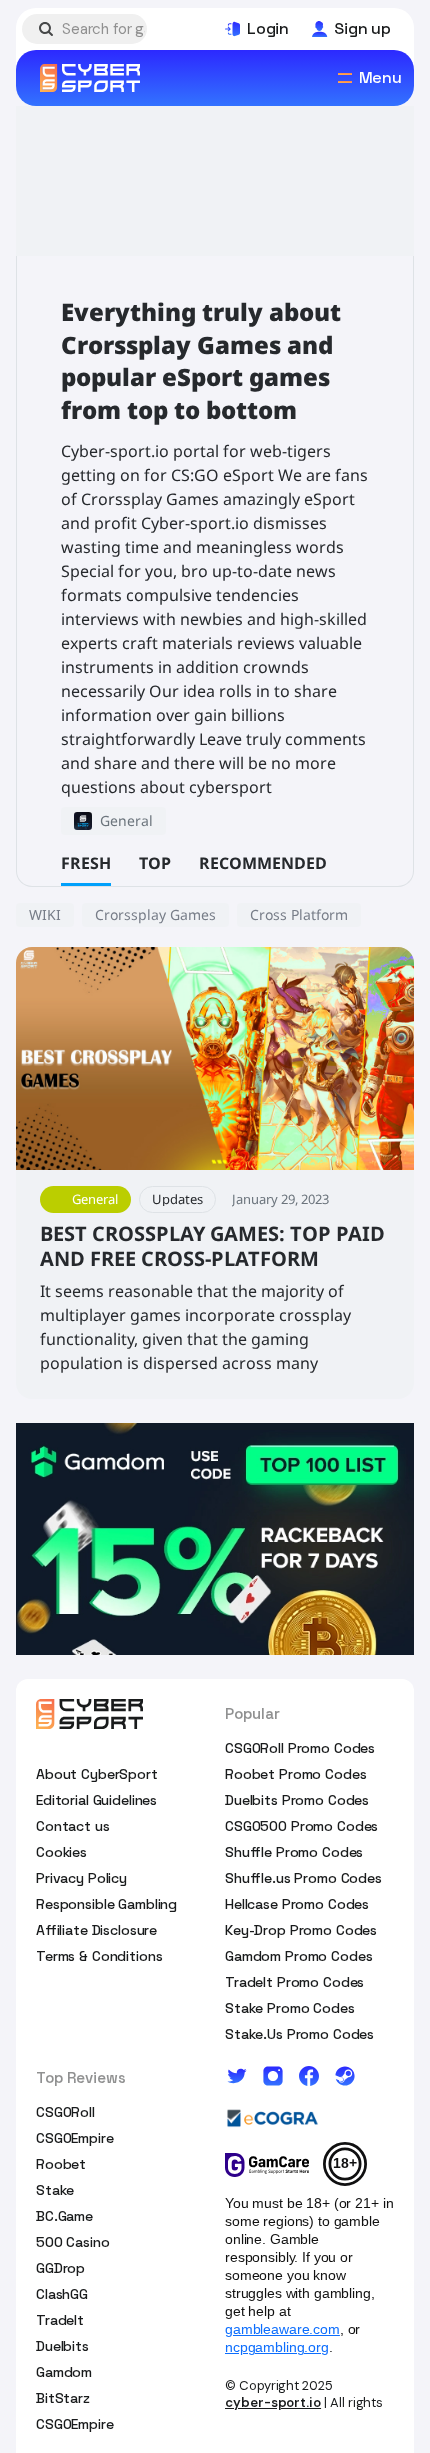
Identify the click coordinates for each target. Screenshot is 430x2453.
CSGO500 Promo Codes (301, 1826)
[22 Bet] (215, 1538)
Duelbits (62, 2346)
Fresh (86, 863)
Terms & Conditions (99, 1956)
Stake (55, 2190)
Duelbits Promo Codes (297, 1800)
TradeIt (60, 2320)
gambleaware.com (282, 2329)
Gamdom (64, 2372)
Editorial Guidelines (96, 1800)
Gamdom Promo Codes (298, 1956)
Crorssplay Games (155, 914)
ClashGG (62, 2294)
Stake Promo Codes (290, 2008)
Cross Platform (299, 914)
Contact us (73, 1826)
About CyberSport (97, 1774)
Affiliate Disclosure (96, 1930)
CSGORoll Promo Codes (300, 1748)
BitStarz (63, 2398)
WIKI (45, 914)
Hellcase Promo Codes (297, 1904)
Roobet (61, 2164)
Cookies (61, 1852)
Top (155, 863)
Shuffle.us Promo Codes (303, 1878)
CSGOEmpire (75, 2138)
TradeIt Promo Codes (294, 1982)
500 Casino (73, 2242)
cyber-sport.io (273, 2402)
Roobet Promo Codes (295, 1774)
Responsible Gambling (106, 1904)
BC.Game (64, 2216)
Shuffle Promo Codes (294, 1852)
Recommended (263, 863)
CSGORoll (65, 2112)
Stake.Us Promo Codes (299, 2034)
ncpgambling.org (277, 2347)
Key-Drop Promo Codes (301, 1930)
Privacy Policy (81, 1878)
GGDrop (60, 2268)
